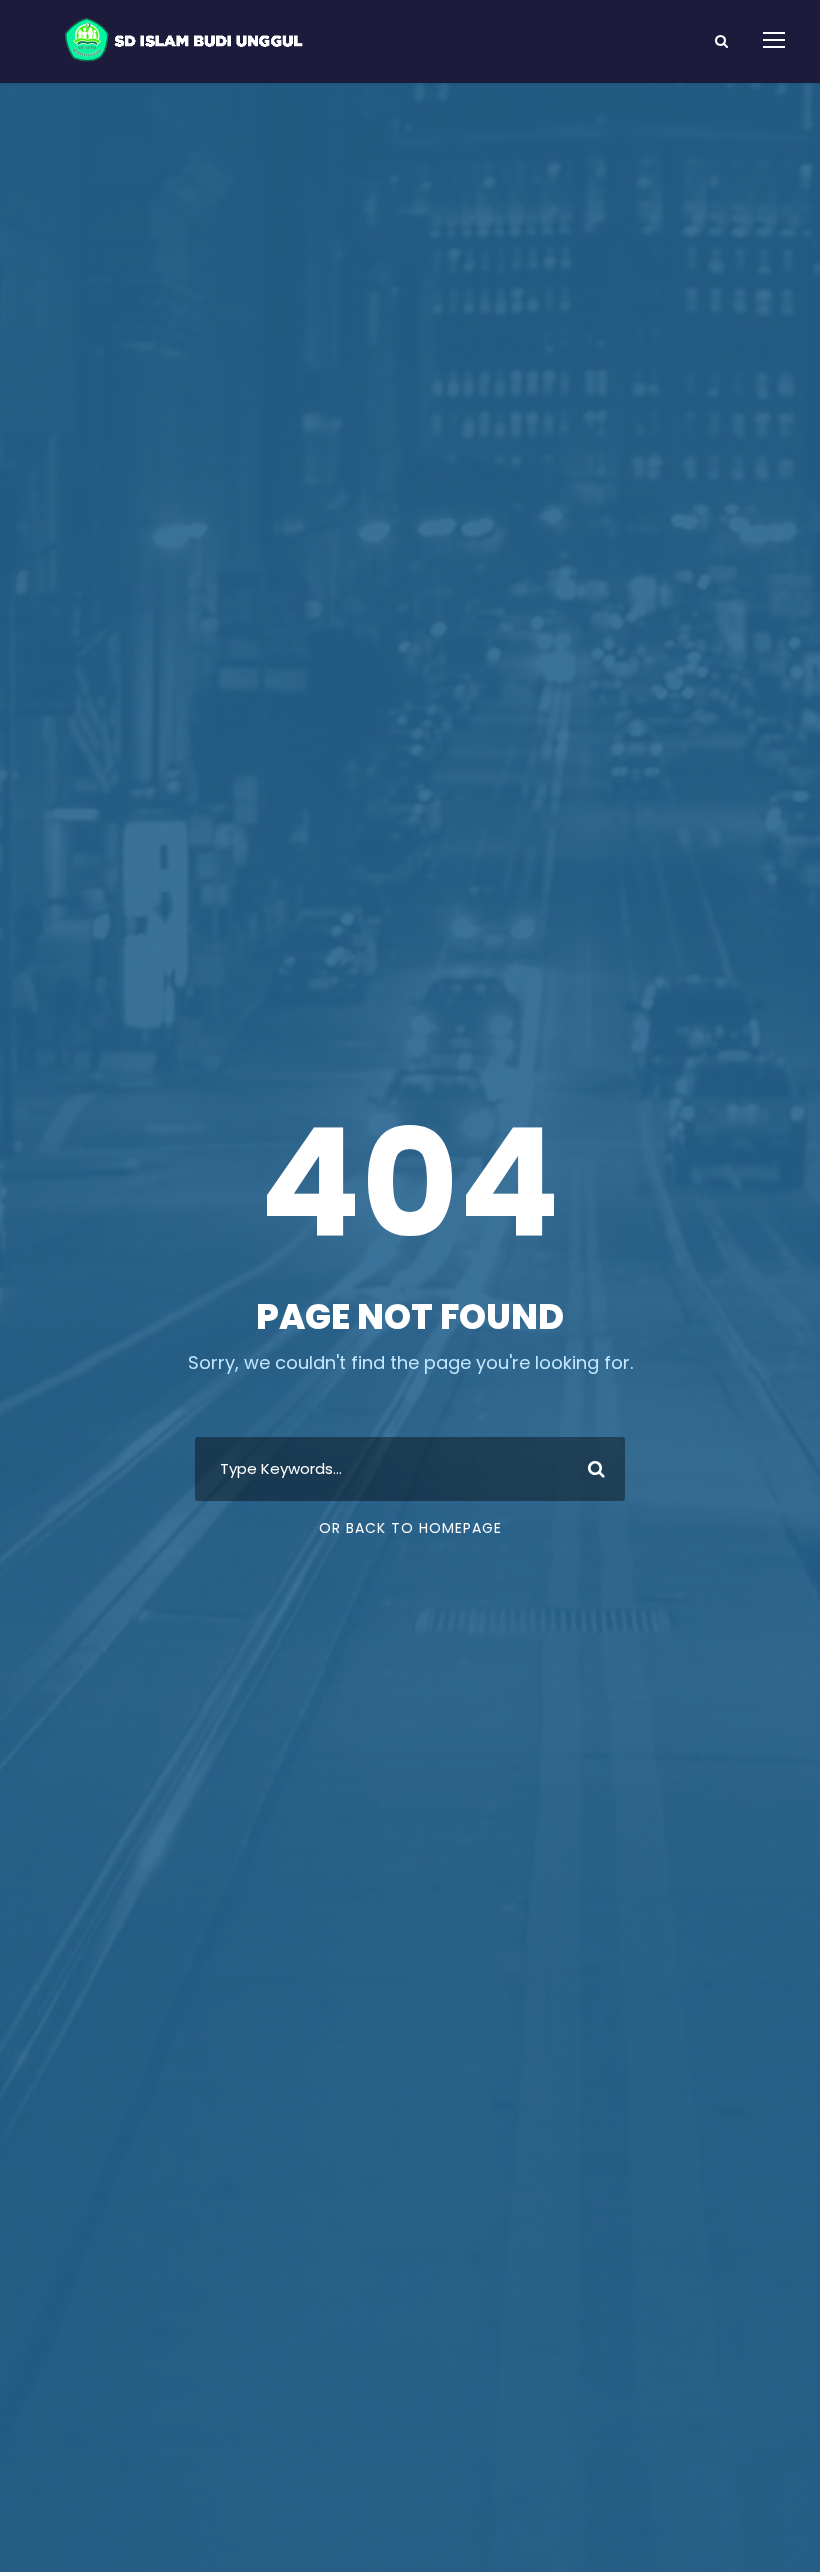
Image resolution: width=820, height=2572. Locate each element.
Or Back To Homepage (410, 1528)
